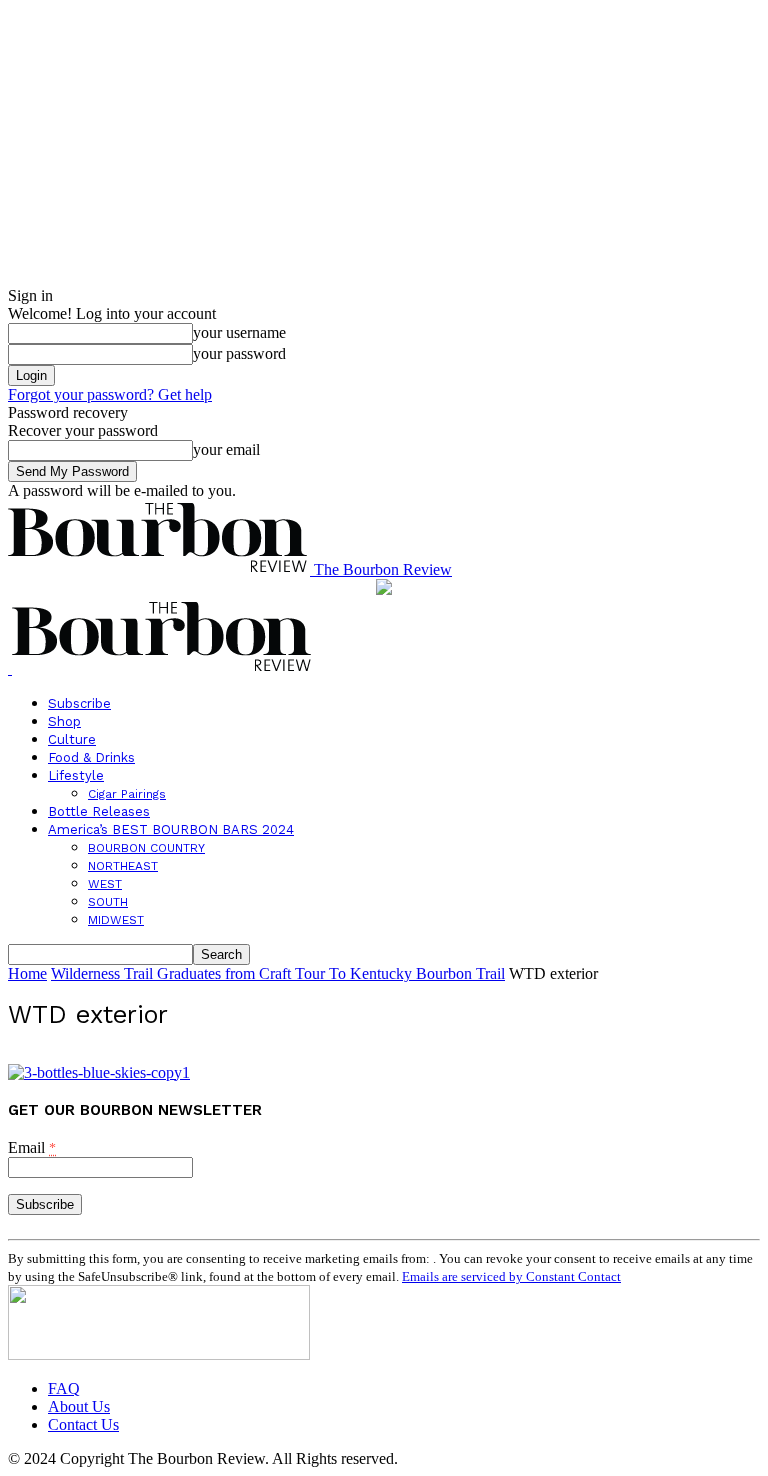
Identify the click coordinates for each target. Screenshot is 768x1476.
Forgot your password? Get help (110, 394)
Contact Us (83, 1424)
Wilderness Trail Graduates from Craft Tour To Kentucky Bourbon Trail (278, 973)
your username (239, 332)
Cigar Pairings (127, 794)
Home (27, 973)
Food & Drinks (91, 757)
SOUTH (108, 902)
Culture (72, 739)
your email (226, 449)
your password (239, 353)
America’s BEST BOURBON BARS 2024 (171, 829)
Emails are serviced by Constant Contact (511, 1276)
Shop (64, 721)
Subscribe (79, 703)
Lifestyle (76, 775)
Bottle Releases (99, 811)
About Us (79, 1406)
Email (32, 1147)
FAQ (64, 1388)
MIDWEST (116, 920)
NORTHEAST (123, 866)
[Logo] (10, 668)
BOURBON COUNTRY (146, 848)
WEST (105, 884)
